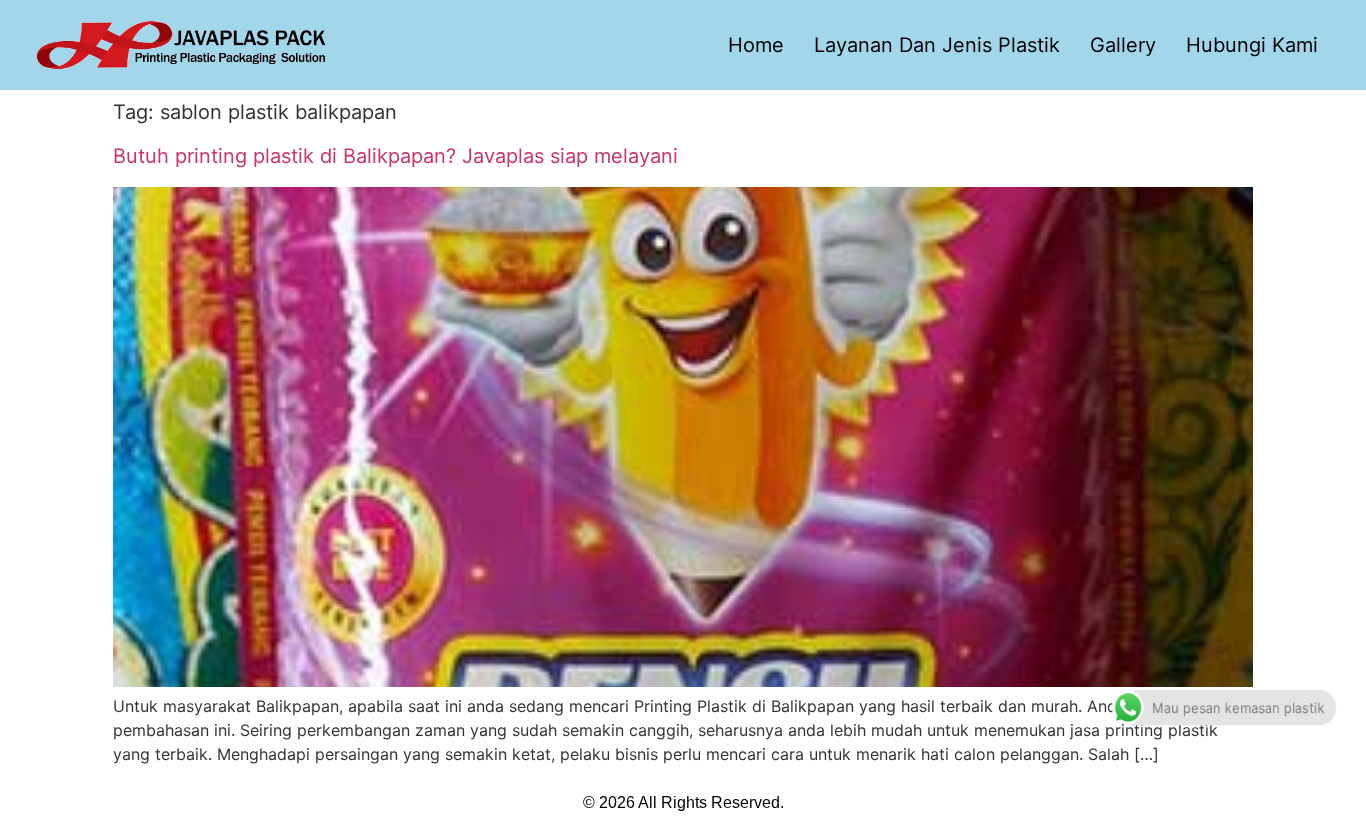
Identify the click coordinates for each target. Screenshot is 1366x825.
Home (756, 45)
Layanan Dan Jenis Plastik (937, 45)
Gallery (1123, 45)
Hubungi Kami (1252, 45)
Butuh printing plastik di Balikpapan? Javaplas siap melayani (395, 156)
